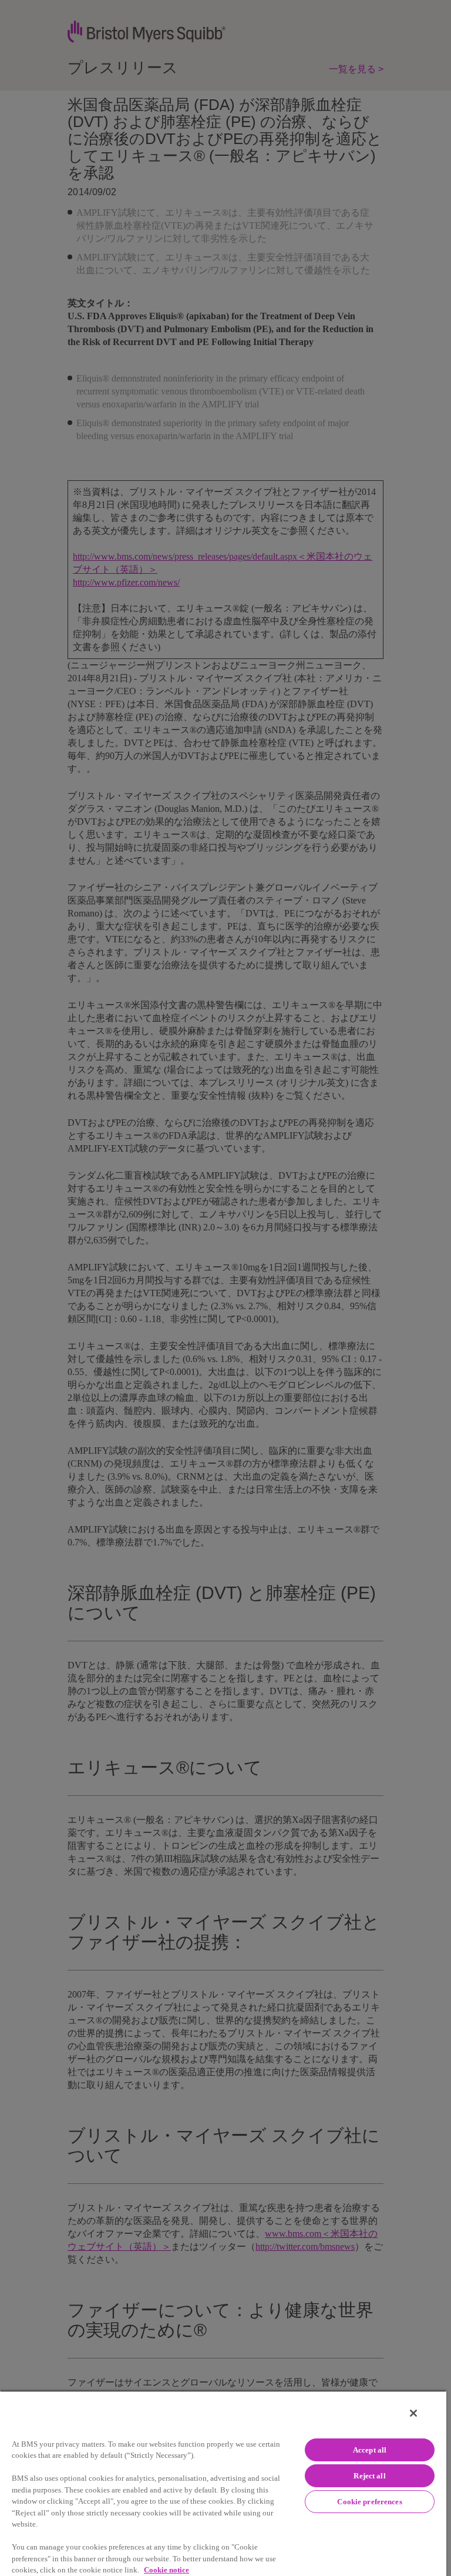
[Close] (413, 2413)
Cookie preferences (369, 2502)
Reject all (369, 2476)
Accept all (370, 2450)
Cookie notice (166, 2570)
